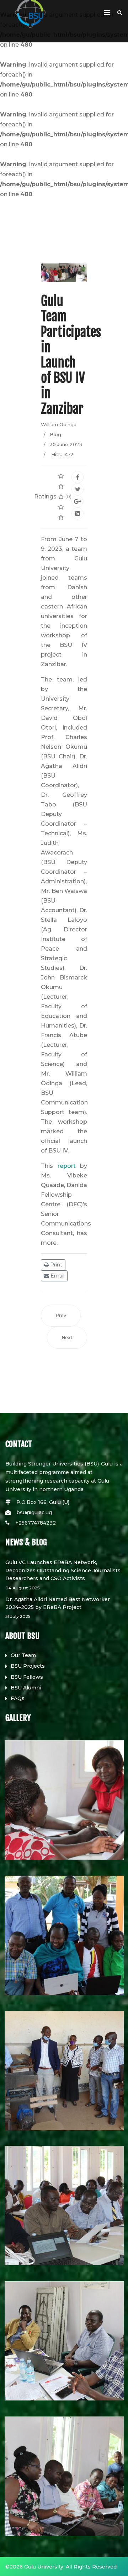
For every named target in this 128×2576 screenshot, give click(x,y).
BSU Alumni (26, 1688)
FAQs (18, 1698)
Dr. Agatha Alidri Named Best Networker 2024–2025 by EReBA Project (58, 1608)
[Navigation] (107, 12)
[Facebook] (78, 477)
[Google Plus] (78, 501)
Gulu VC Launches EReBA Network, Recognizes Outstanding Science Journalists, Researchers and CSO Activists (63, 1575)
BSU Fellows (27, 1677)
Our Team (23, 1655)
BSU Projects (28, 1666)
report (67, 1166)
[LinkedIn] (78, 513)
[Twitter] (78, 489)
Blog (55, 434)
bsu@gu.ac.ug (34, 1512)
